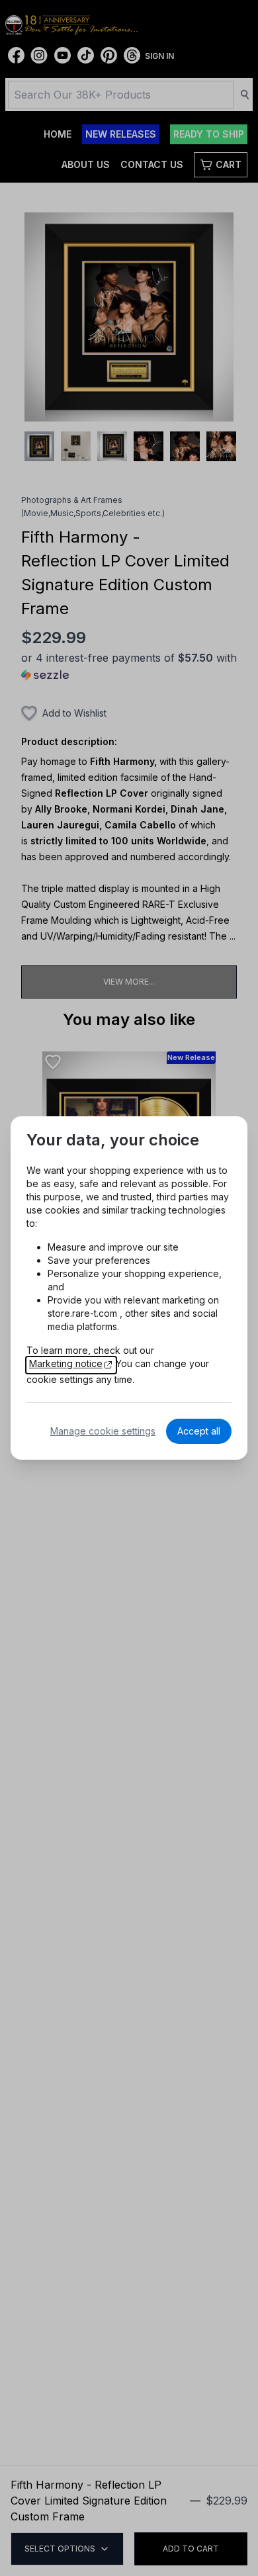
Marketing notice (66, 1363)
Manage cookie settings (103, 1431)
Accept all (199, 1431)
